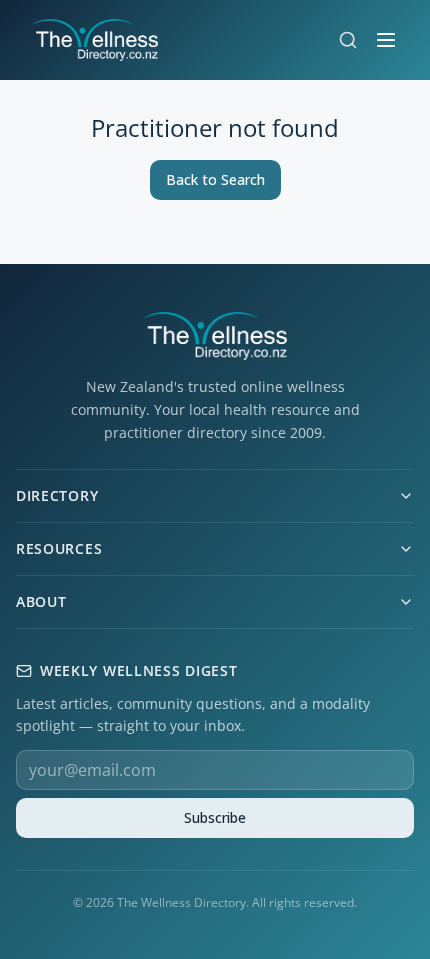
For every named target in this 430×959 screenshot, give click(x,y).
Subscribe (215, 817)
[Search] (348, 40)
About (41, 601)
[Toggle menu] (386, 40)
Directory (57, 495)
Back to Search (215, 179)
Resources (59, 548)
